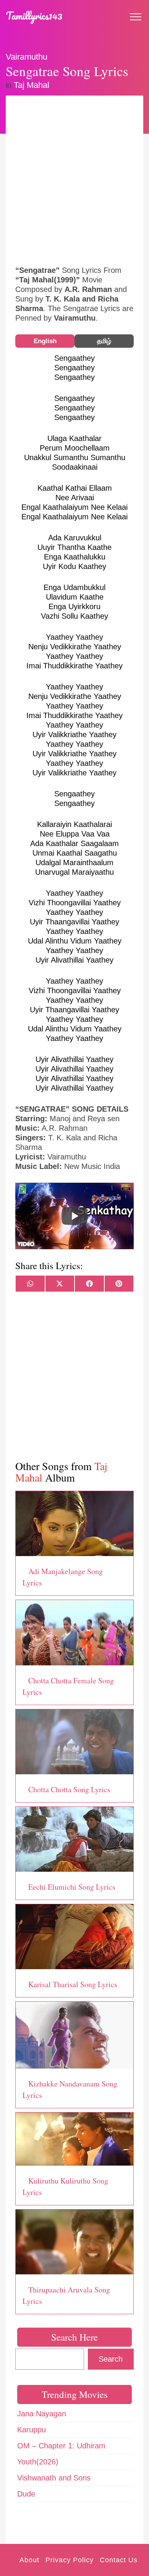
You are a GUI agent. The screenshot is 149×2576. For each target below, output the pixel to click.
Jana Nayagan (42, 2414)
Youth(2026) (38, 2462)
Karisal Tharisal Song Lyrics (73, 1984)
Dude (26, 2494)
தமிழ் (104, 341)
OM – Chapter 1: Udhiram (61, 2446)
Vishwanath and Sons (54, 2478)
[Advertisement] (74, 180)
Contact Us (119, 2560)
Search (111, 2359)
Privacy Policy (70, 2560)
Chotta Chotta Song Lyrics (69, 1789)
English (45, 341)
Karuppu (32, 2430)
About (29, 2560)
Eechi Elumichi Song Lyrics (72, 1887)
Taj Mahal (32, 85)
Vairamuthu (27, 57)
